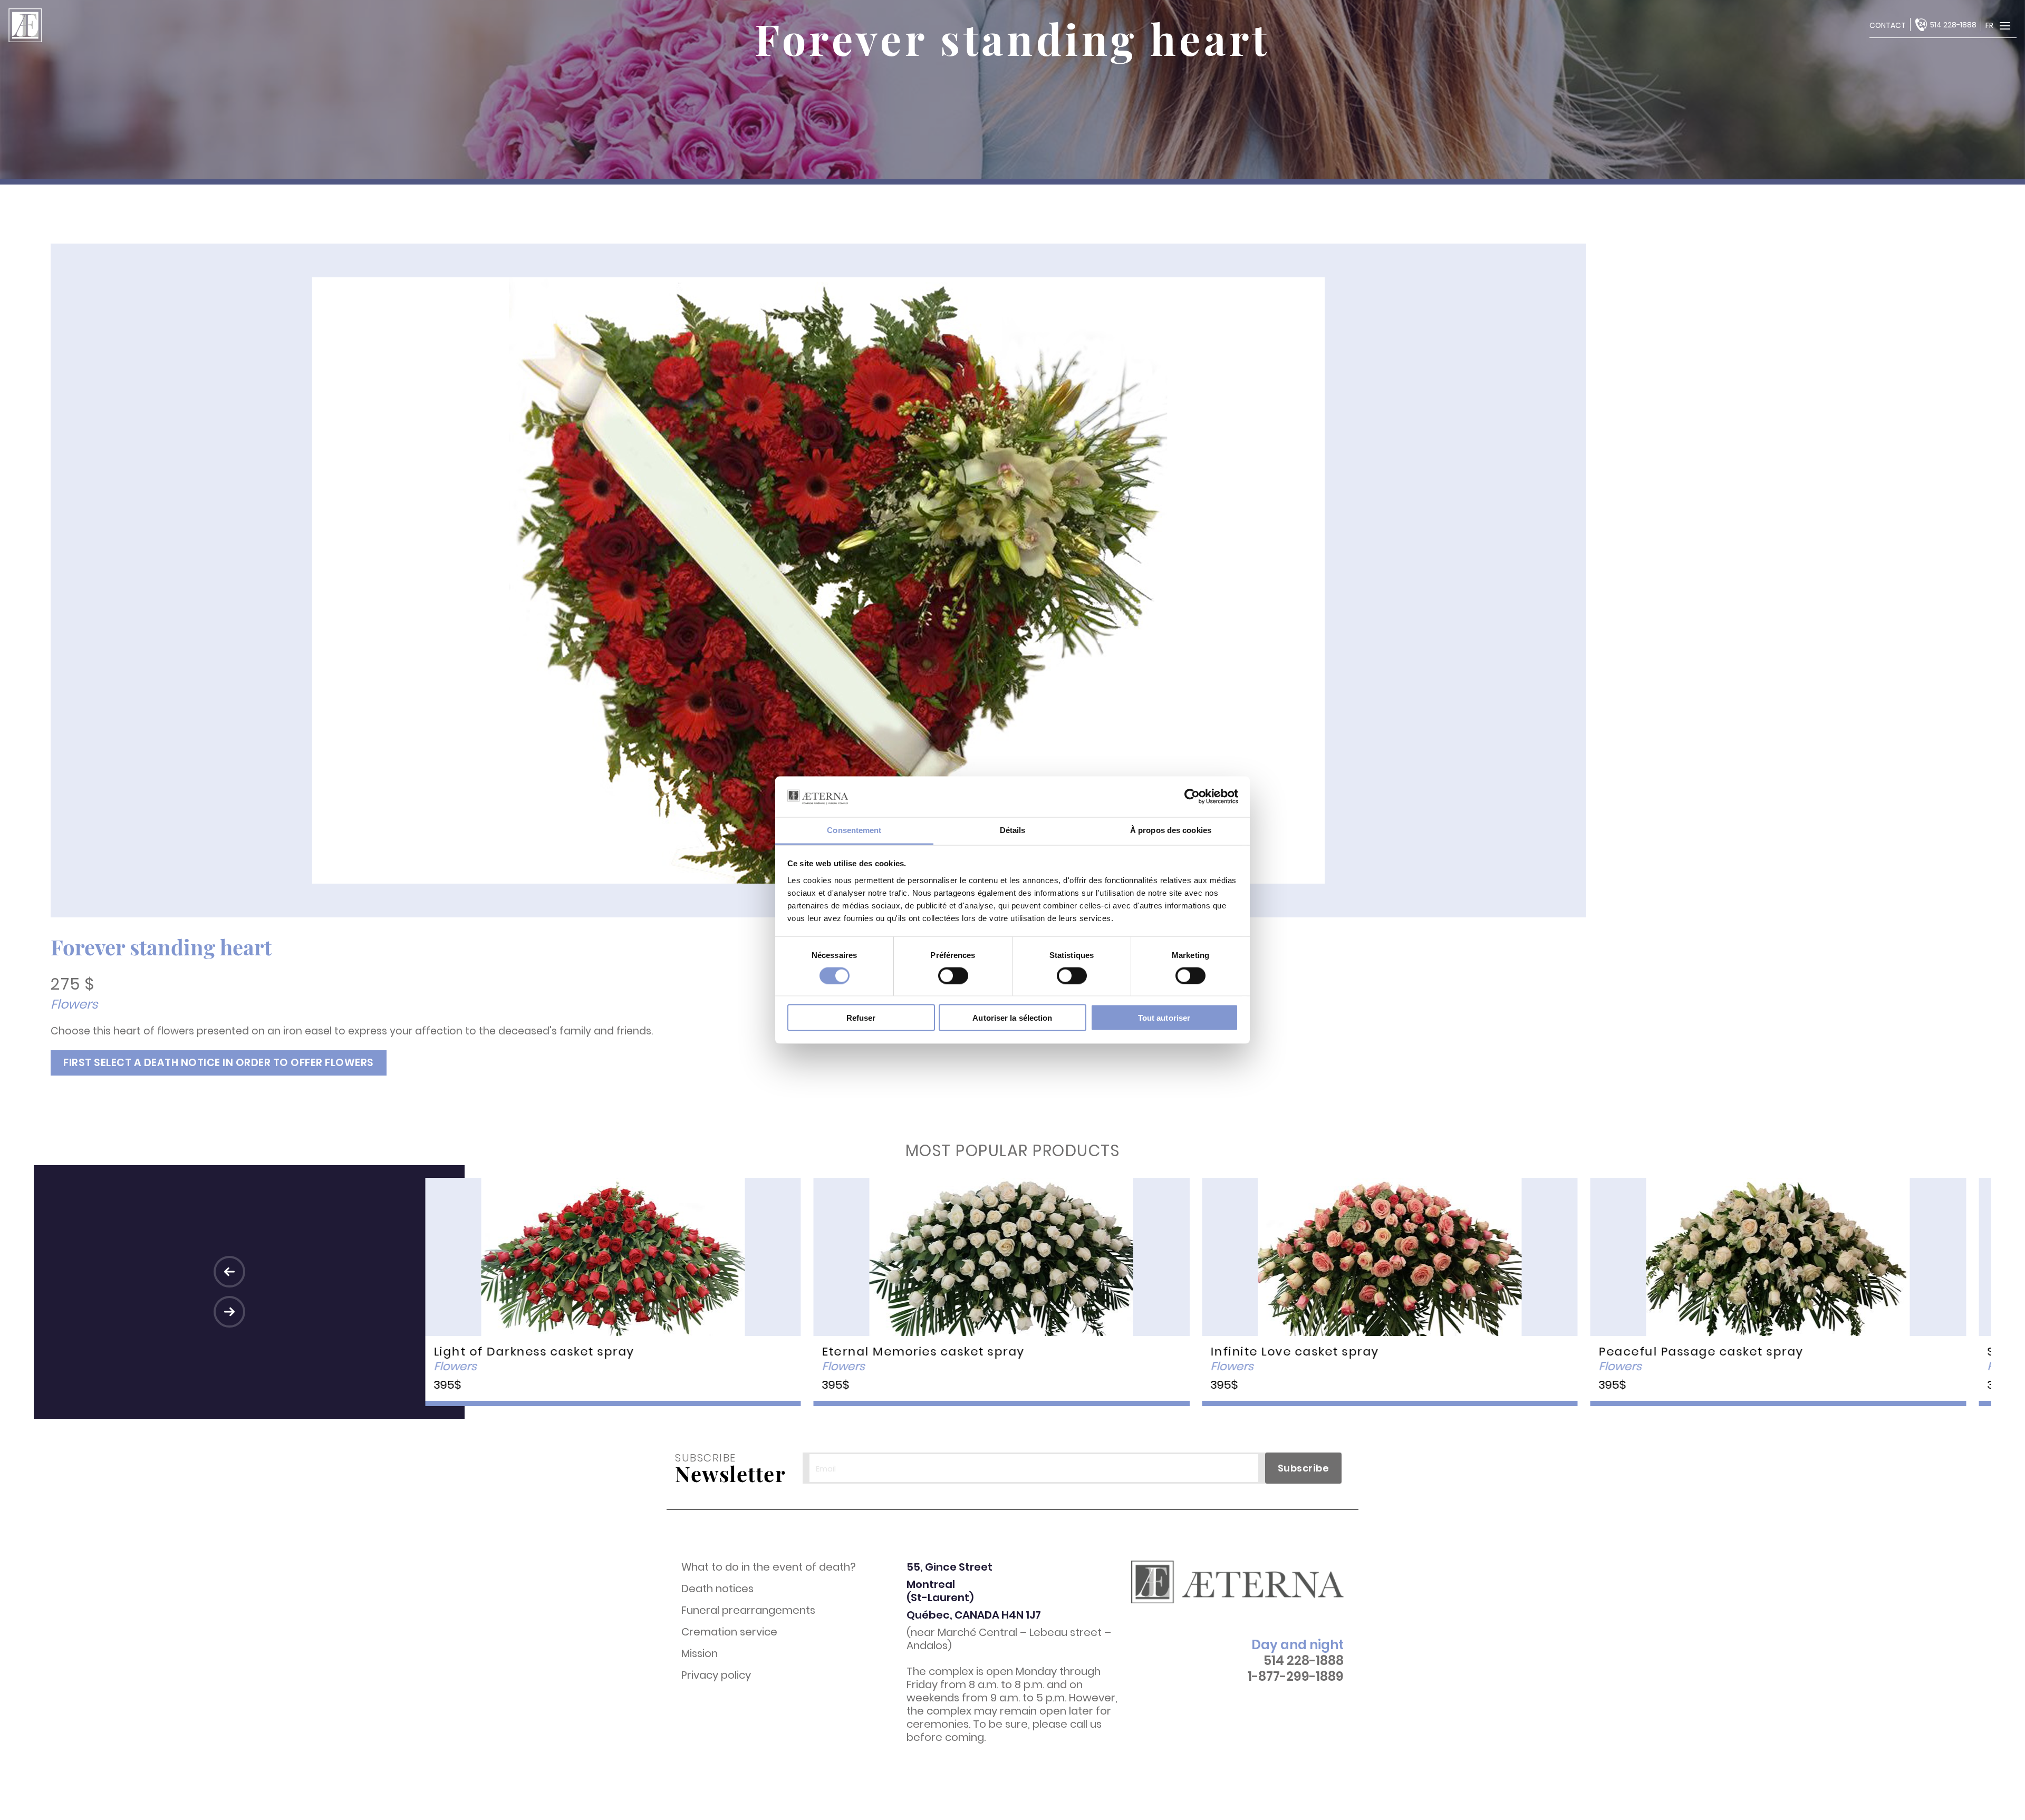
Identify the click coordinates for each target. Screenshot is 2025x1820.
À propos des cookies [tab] (1171, 830)
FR (1989, 25)
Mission (700, 1654)
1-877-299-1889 (1296, 1677)
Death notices (717, 1589)
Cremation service (729, 1632)
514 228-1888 (1953, 25)
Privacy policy (716, 1675)
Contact (1888, 25)
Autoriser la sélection (1012, 1018)
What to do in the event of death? (769, 1567)
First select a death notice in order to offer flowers (219, 1063)
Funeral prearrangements (748, 1610)
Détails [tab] (1013, 830)
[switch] (953, 975)
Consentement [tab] (854, 830)
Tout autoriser (1164, 1018)
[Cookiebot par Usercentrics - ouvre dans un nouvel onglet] (1192, 797)
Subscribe (1304, 1468)
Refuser (861, 1018)
